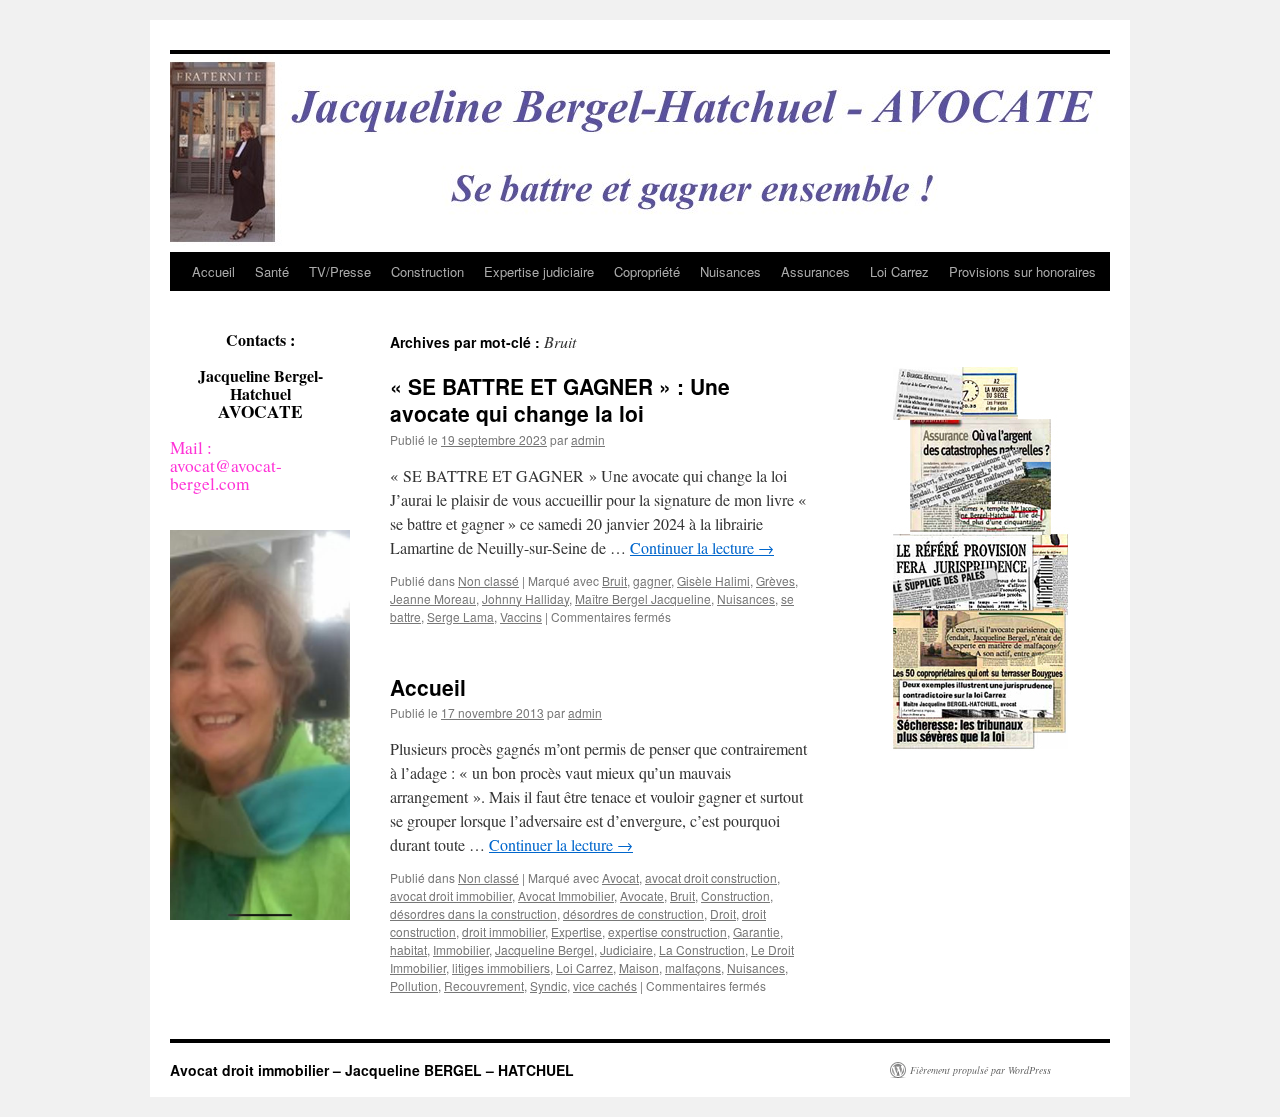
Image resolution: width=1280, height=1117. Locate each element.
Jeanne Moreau (433, 598)
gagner (652, 580)
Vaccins (521, 616)
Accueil (213, 271)
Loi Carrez (899, 271)
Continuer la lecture (702, 547)
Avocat (620, 877)
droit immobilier (503, 931)
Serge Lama (460, 616)
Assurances (815, 271)
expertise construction (667, 931)
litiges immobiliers (501, 967)
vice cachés (605, 985)
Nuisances (730, 271)
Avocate (642, 895)
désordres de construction (633, 913)
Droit (723, 913)
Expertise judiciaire (539, 271)
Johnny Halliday (525, 598)
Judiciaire (626, 949)
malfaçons (693, 967)
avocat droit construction (711, 877)
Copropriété (647, 271)
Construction (427, 271)
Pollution (414, 985)
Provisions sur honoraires (1022, 271)
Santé (272, 271)
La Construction (702, 949)
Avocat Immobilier (566, 895)
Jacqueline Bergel (544, 949)
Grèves (775, 580)
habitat (408, 949)
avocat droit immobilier (451, 895)
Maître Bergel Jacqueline (643, 598)
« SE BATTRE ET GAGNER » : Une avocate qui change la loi (560, 399)
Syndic (548, 985)
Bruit (614, 580)
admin (588, 439)
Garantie (756, 931)
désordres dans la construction (473, 913)
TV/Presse (340, 271)
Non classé (488, 580)
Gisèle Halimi (713, 580)
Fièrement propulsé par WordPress (980, 1070)
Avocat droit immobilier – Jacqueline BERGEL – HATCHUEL (372, 1070)
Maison (639, 967)
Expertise (576, 931)
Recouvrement (484, 985)
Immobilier (461, 949)
